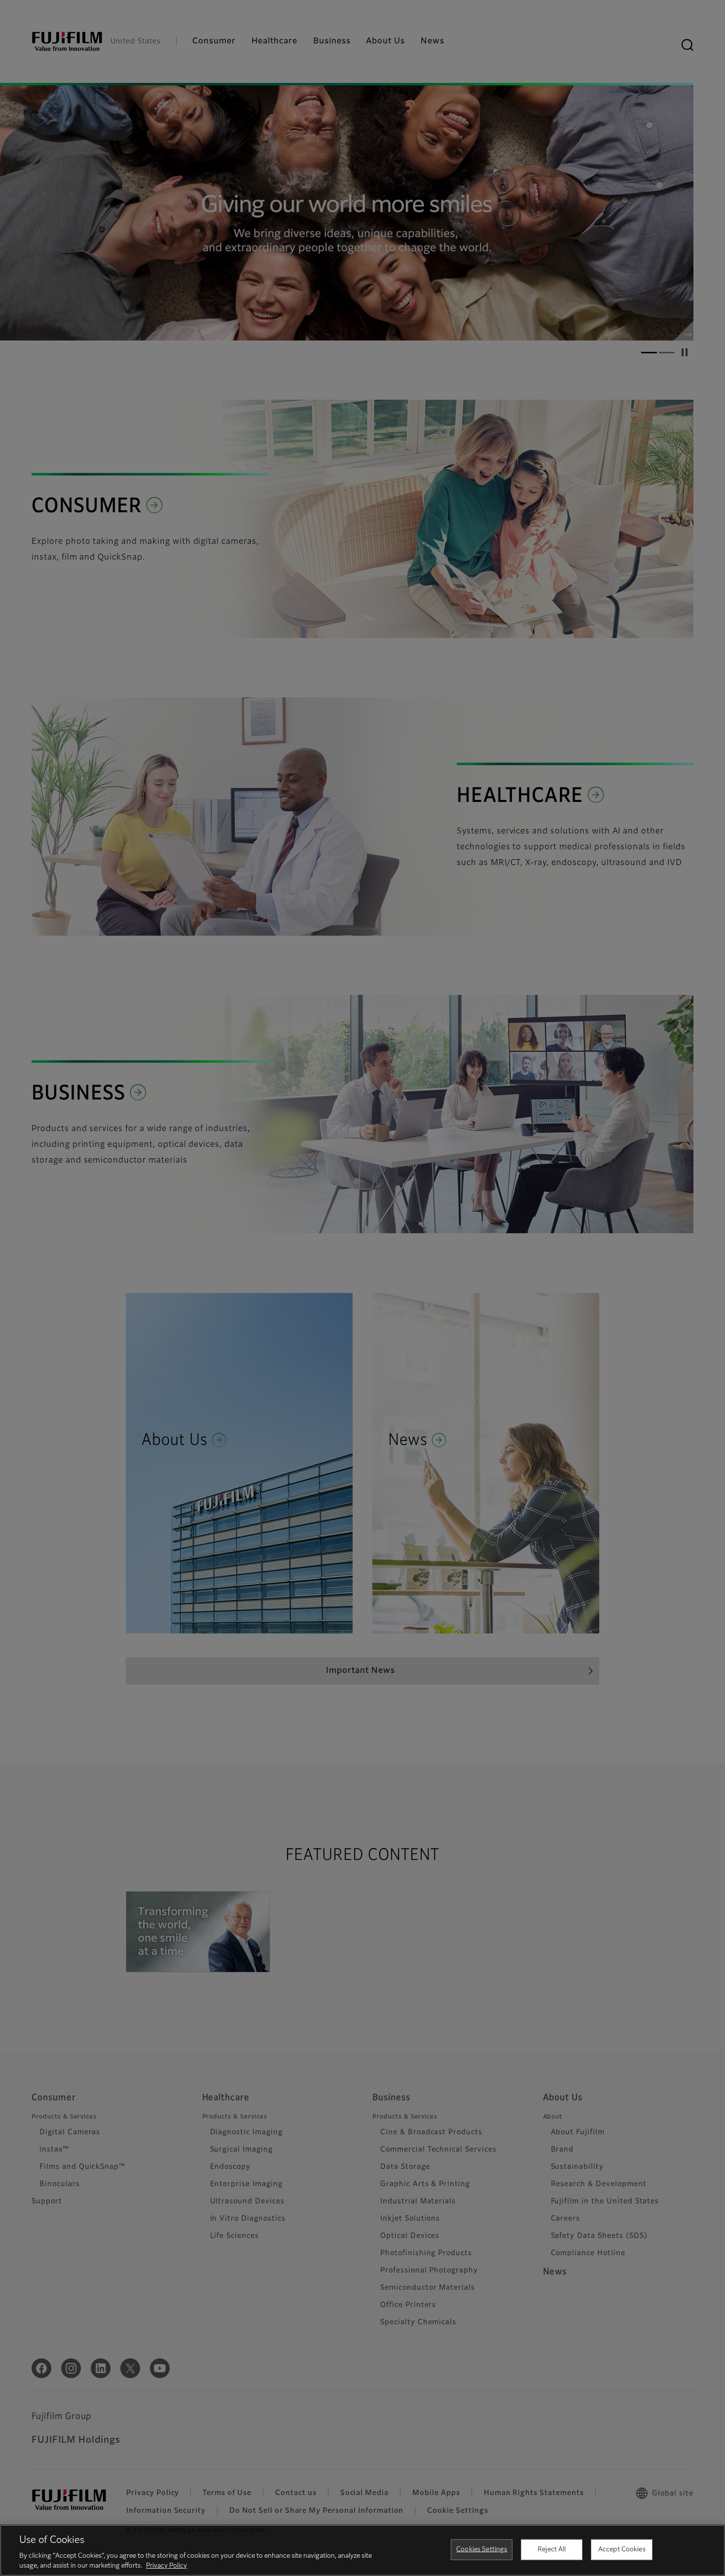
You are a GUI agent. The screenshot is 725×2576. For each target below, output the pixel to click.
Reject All (552, 2550)
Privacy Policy (166, 2566)
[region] (362, 2550)
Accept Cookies (622, 2550)
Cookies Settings (482, 2550)
